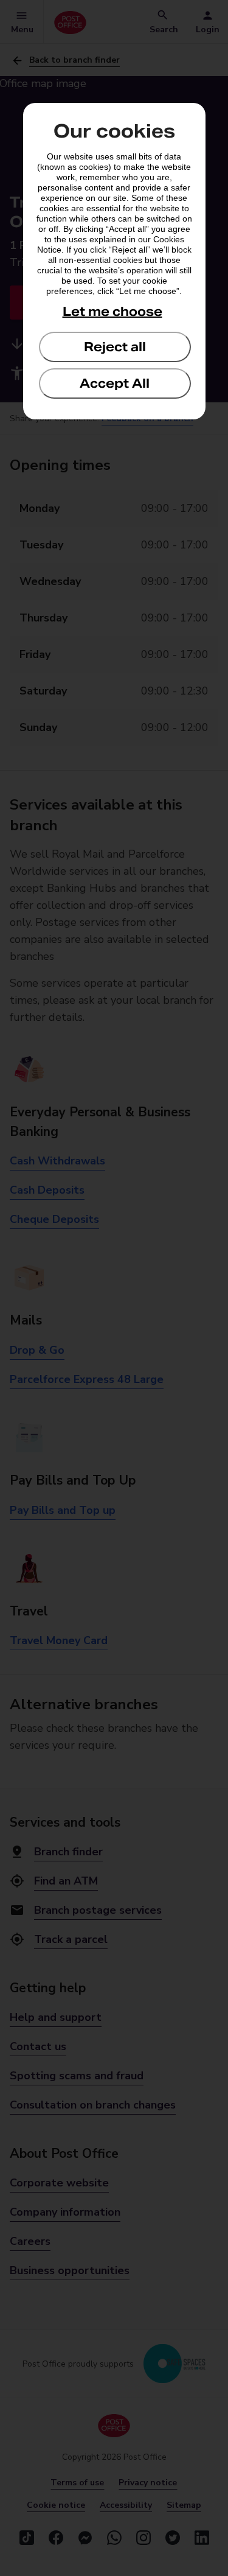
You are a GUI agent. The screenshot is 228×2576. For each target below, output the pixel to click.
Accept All (115, 383)
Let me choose (112, 312)
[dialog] (114, 261)
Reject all (115, 347)
